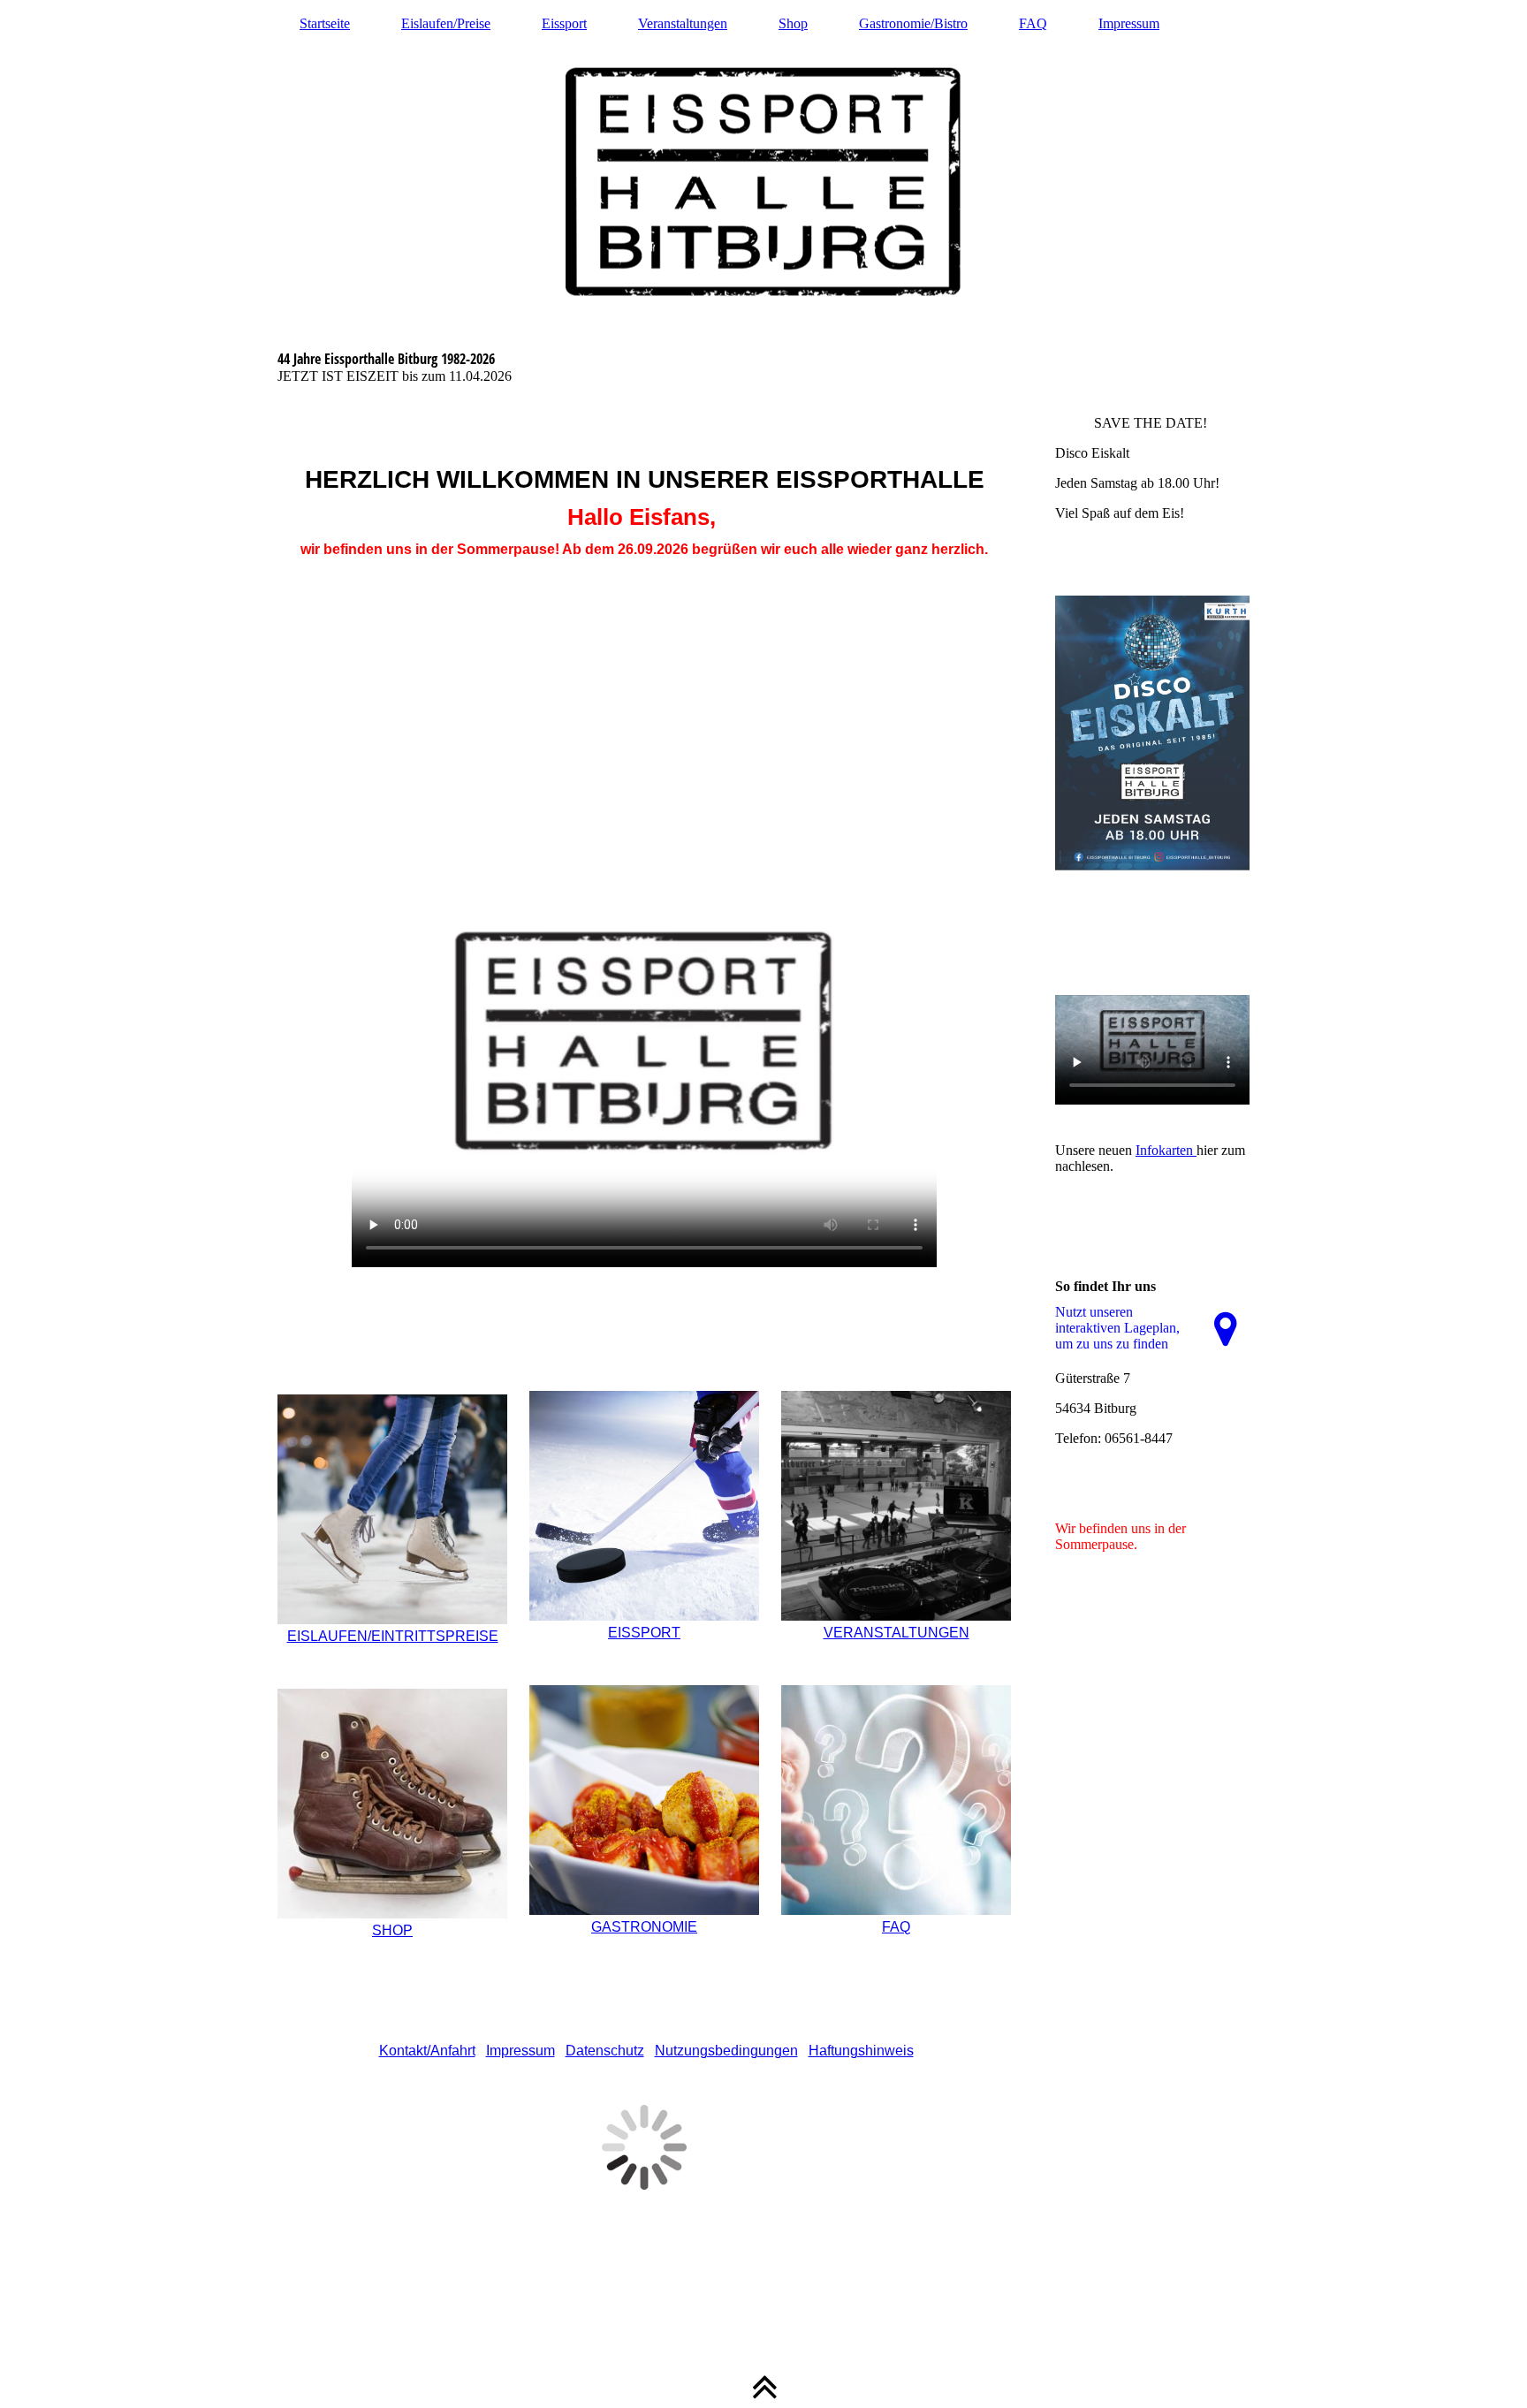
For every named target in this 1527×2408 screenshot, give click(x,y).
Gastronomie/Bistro (913, 23)
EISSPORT (644, 1633)
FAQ (1033, 23)
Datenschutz (605, 2051)
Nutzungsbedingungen (726, 2051)
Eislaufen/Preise (446, 23)
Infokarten (1166, 1150)
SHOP (392, 1930)
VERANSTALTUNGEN (896, 1633)
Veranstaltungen (683, 23)
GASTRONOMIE (644, 1927)
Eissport (564, 23)
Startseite (325, 23)
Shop (793, 23)
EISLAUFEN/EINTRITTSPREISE (393, 1636)
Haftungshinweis (861, 2051)
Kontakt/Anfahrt (427, 2051)
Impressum (1129, 23)
